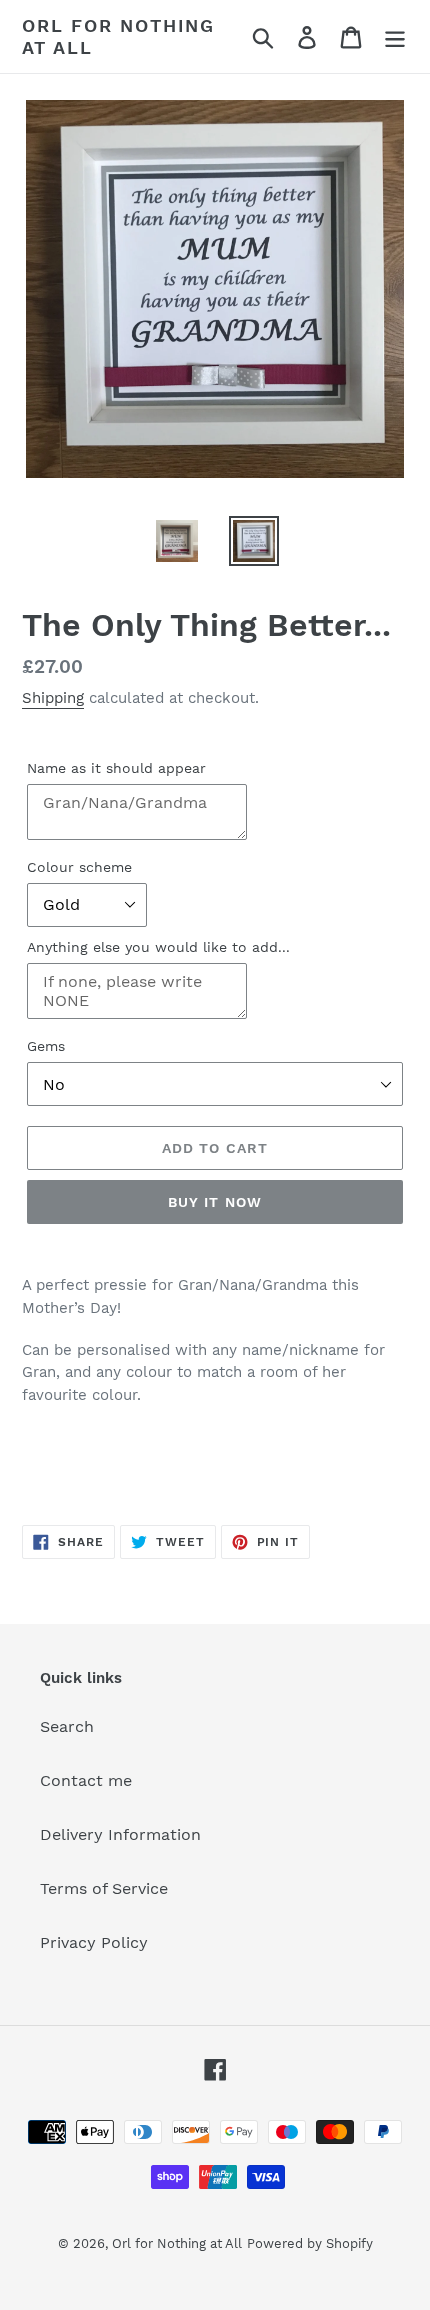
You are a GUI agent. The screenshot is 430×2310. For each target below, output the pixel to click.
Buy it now (215, 1202)
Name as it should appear (116, 768)
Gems (46, 1046)
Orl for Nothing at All (118, 36)
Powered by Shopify (310, 2243)
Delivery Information (120, 1834)
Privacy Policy (94, 1942)
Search (67, 1726)
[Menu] (395, 36)
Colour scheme (79, 867)
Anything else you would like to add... (158, 947)
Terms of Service (104, 1888)
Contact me (86, 1780)
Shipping (53, 698)
